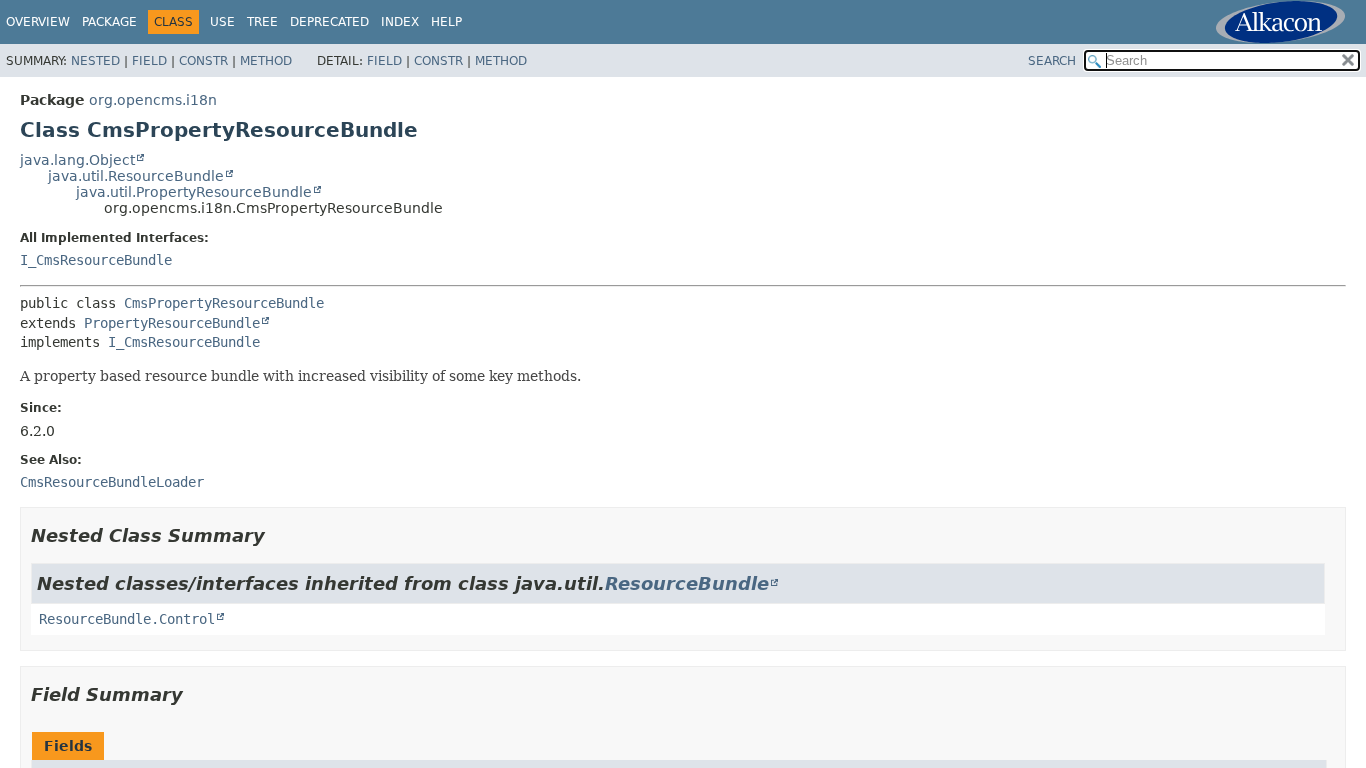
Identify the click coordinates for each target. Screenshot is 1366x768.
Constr (203, 61)
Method (266, 61)
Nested (95, 61)
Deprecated (329, 22)
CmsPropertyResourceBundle (224, 303)
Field (149, 61)
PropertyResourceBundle (172, 323)
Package (109, 22)
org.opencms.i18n (153, 100)
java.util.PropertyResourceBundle (194, 192)
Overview (38, 22)
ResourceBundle (687, 583)
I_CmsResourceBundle (96, 260)
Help (446, 22)
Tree (262, 22)
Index (400, 22)
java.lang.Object (77, 160)
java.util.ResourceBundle (136, 176)
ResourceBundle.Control (127, 619)
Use (222, 22)
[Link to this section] (279, 535)
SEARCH (1052, 61)
